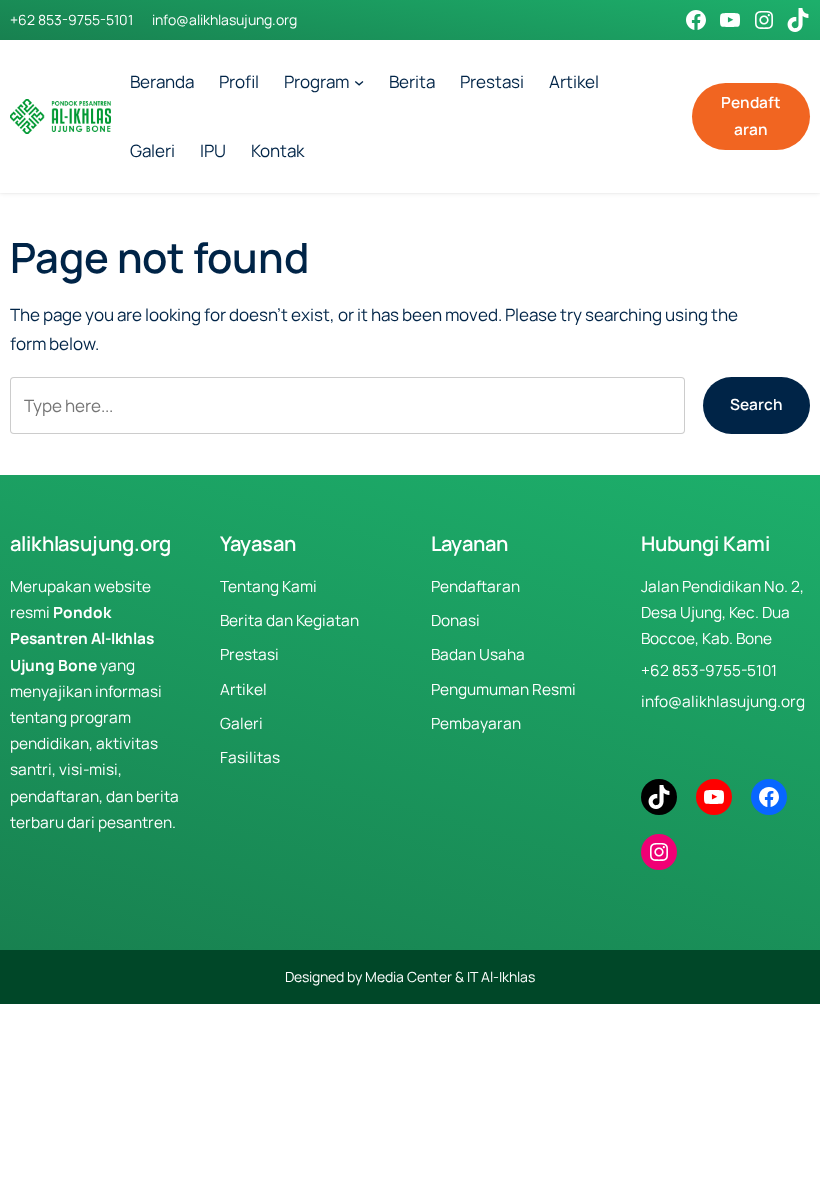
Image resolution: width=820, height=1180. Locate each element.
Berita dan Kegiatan (289, 620)
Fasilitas (250, 757)
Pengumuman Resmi (503, 689)
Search (756, 404)
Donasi (455, 620)
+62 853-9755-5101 (71, 19)
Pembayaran (476, 723)
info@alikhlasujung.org (224, 19)
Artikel (243, 689)
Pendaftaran (751, 115)
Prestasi (249, 654)
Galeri (241, 723)
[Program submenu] (359, 82)
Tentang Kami (268, 586)
